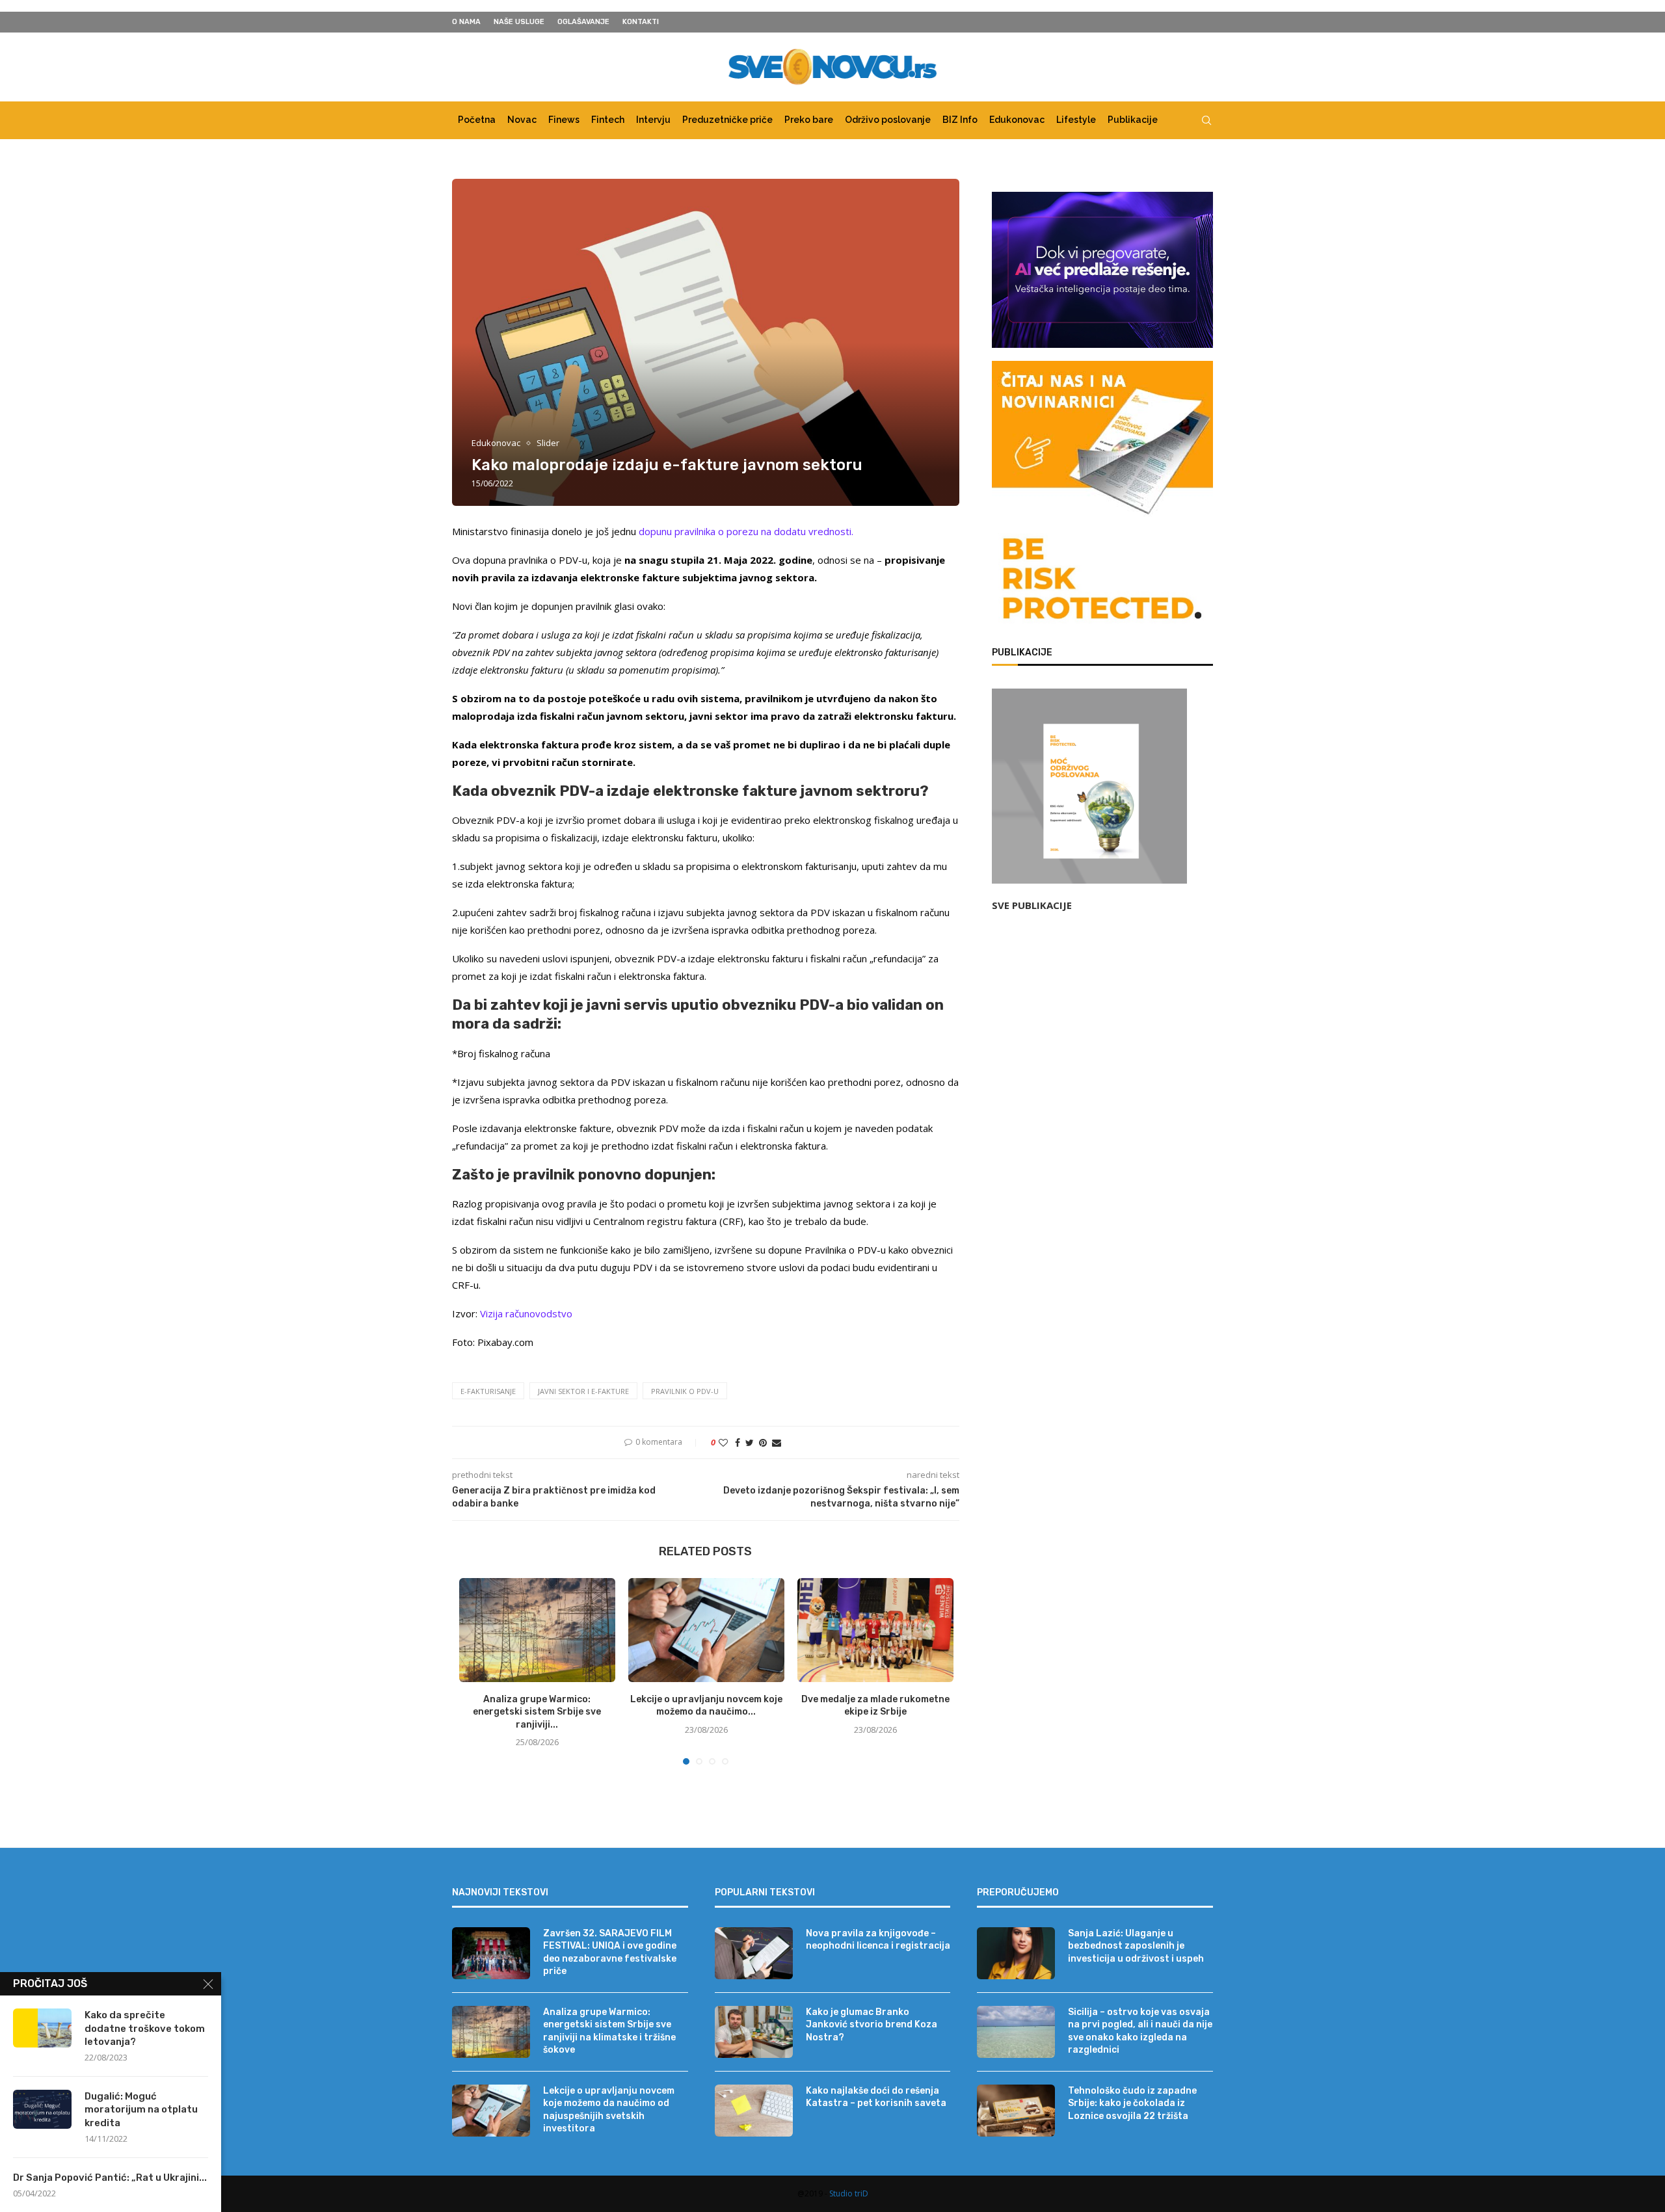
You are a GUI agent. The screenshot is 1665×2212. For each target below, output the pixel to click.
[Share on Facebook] (738, 1442)
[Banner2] (1102, 270)
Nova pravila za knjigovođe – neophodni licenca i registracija (878, 1940)
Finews (564, 120)
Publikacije (1133, 120)
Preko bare (809, 120)
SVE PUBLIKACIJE (1032, 905)
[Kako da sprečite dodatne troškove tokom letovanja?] (42, 2028)
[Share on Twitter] (750, 1442)
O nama (466, 22)
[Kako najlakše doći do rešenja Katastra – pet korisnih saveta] (754, 2111)
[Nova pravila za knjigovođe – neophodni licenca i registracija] (754, 1953)
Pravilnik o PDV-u (685, 1391)
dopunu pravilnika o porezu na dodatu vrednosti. (746, 531)
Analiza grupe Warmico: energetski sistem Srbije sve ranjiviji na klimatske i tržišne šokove (609, 2031)
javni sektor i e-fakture (583, 1391)
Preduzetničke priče (727, 120)
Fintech (608, 120)
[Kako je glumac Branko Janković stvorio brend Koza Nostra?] (754, 2032)
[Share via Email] (777, 1442)
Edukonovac (1017, 120)
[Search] (1206, 120)
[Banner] (1102, 581)
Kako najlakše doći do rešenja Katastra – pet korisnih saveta (876, 2097)
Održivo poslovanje (888, 120)
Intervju (653, 120)
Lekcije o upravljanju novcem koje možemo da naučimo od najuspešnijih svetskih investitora (609, 2110)
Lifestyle (1076, 120)
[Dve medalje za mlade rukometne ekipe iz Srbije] (875, 1630)
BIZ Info (960, 120)
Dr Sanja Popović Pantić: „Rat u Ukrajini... (110, 2178)
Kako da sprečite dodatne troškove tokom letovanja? (145, 2028)
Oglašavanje (583, 22)
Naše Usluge (519, 22)
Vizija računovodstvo (526, 1313)
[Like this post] (723, 1442)
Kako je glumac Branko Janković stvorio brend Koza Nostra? (872, 2025)
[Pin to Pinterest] (763, 1442)
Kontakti (641, 22)
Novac (522, 120)
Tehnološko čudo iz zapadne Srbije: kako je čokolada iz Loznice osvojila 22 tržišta (1132, 2103)
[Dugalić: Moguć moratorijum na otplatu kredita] (42, 2109)
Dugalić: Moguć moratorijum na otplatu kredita (141, 2110)
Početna (477, 120)
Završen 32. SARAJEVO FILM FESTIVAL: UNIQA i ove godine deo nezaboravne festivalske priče (610, 1953)
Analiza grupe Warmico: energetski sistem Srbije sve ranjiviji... (537, 1712)
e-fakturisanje (488, 1391)
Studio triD (849, 2193)
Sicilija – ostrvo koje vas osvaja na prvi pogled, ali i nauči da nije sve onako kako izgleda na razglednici (1140, 2031)
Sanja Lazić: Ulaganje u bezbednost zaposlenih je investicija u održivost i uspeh (1136, 1946)
